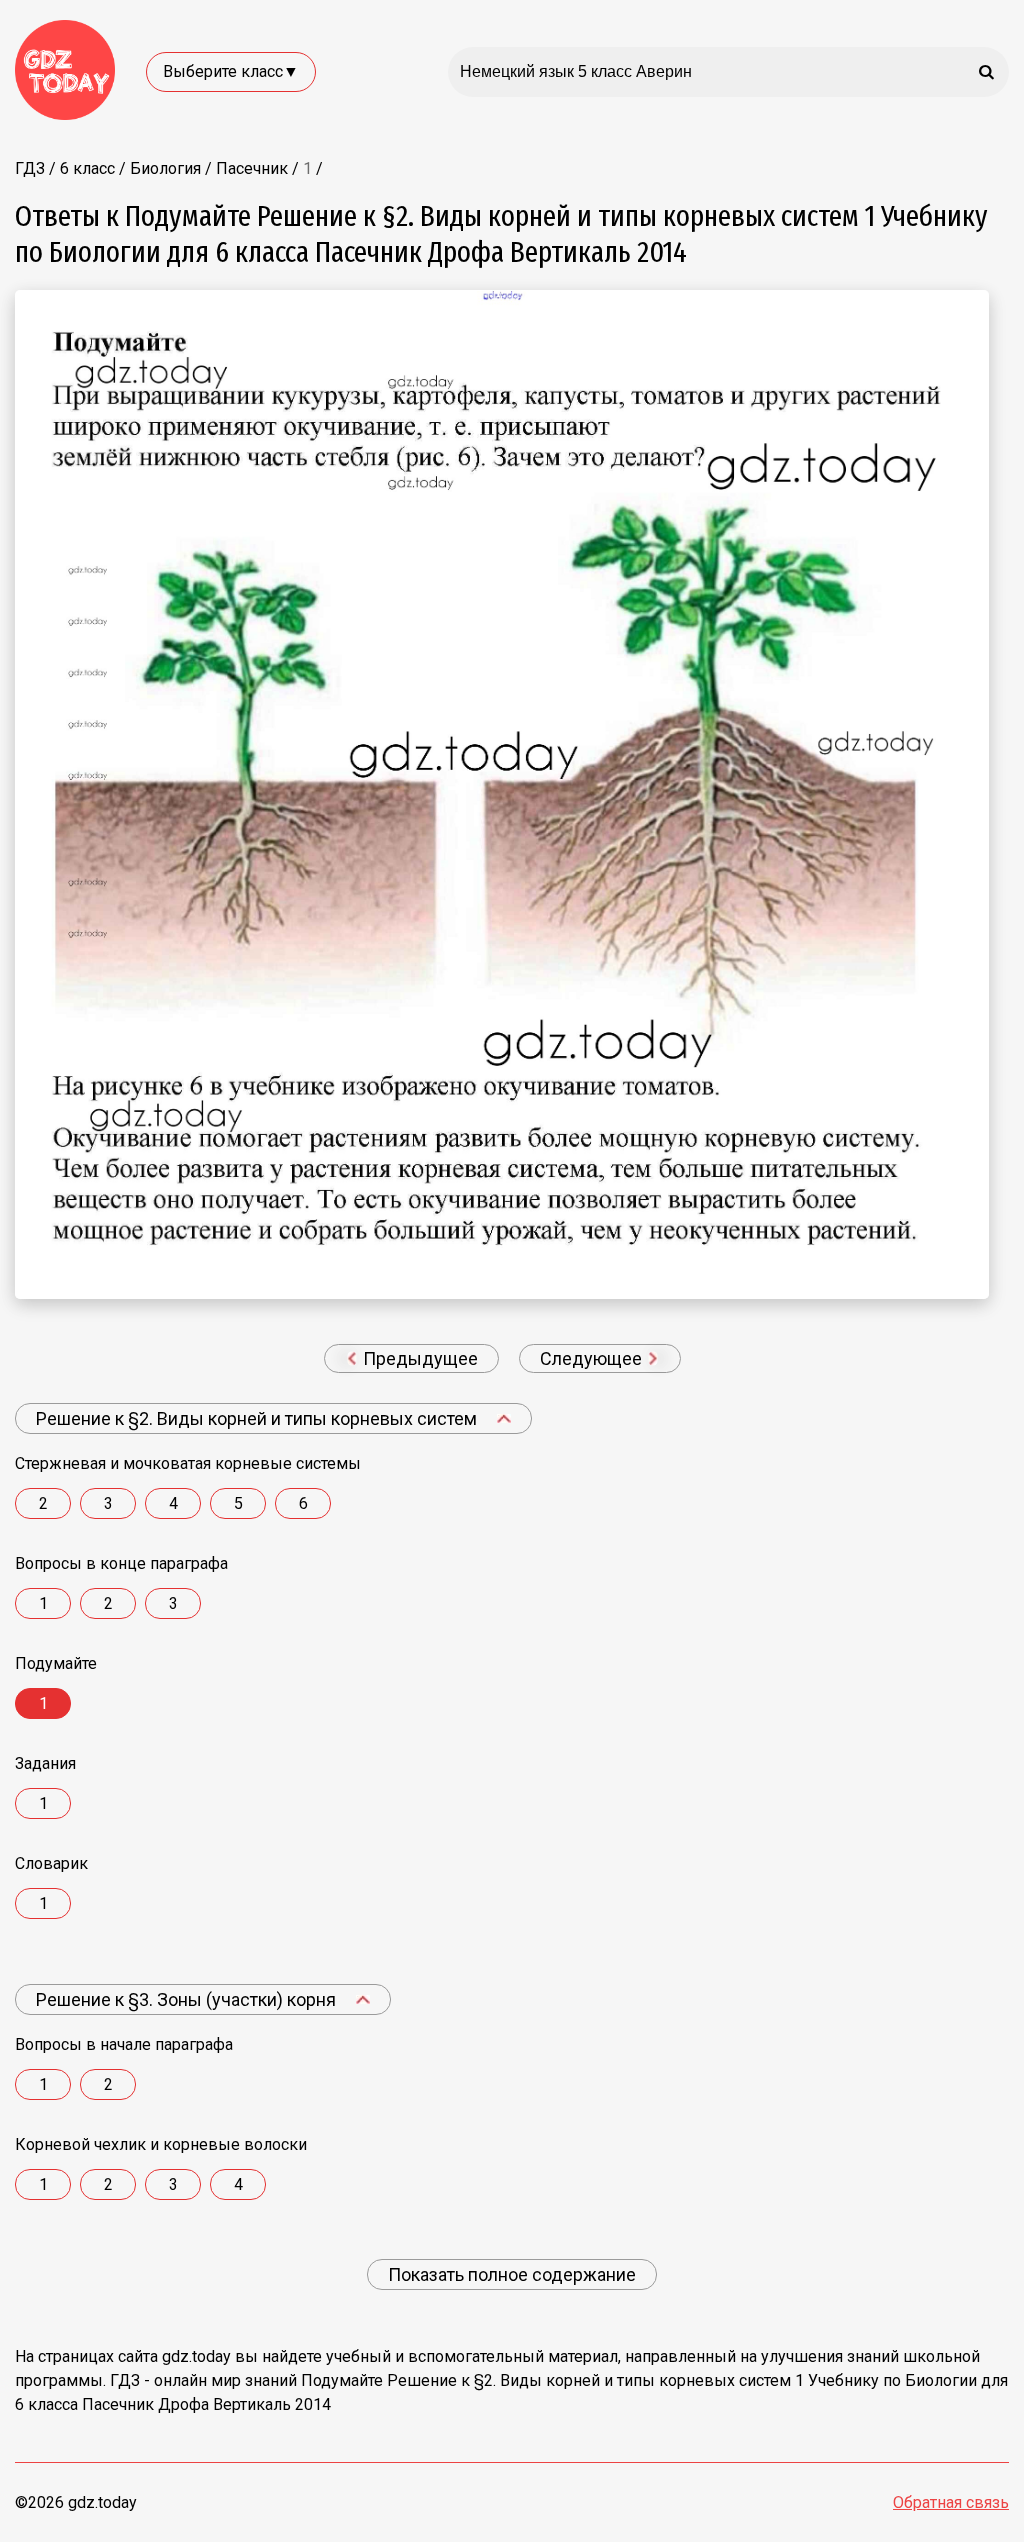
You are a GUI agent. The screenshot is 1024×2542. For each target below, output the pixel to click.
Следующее (593, 1358)
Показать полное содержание (512, 2274)
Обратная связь (951, 2502)
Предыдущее (418, 1358)
